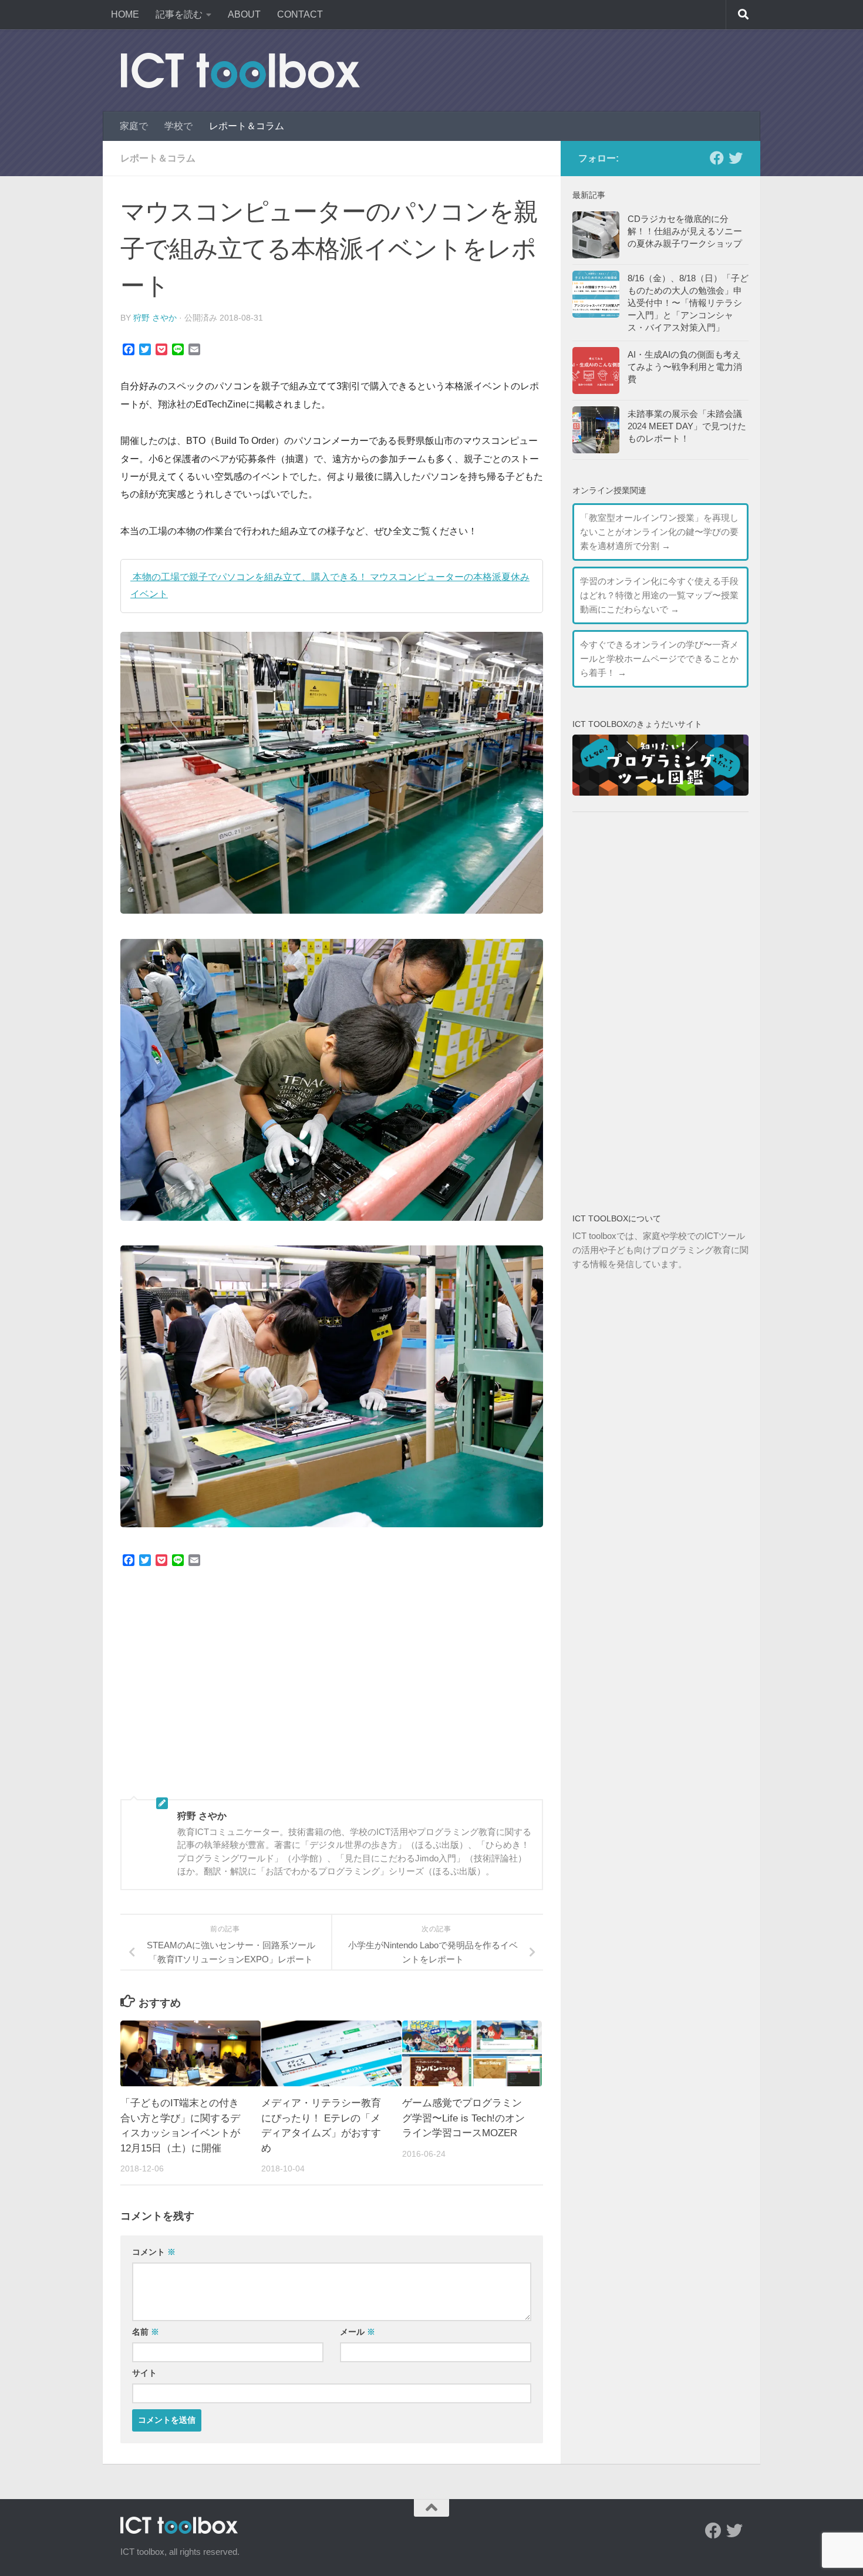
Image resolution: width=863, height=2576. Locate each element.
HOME (125, 14)
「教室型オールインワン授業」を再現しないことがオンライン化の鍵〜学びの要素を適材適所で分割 (659, 532)
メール (358, 2332)
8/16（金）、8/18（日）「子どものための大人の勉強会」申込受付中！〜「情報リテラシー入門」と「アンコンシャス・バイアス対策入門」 (688, 303)
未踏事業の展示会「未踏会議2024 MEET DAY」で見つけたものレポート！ (687, 426)
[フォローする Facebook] (717, 158)
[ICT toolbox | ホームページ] (240, 70)
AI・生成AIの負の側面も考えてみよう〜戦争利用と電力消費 (685, 367)
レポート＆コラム (247, 126)
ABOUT (244, 14)
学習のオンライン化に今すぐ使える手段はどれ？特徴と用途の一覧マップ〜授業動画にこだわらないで (659, 595)
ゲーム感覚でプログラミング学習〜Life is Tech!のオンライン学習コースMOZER (463, 2119)
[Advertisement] (332, 1693)
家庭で (134, 126)
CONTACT (300, 14)
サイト (144, 2373)
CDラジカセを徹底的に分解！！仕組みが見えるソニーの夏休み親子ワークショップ (685, 231)
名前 (146, 2332)
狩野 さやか (155, 318)
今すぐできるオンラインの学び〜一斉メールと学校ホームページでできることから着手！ (659, 659)
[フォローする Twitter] (736, 158)
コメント (154, 2252)
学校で (178, 126)
